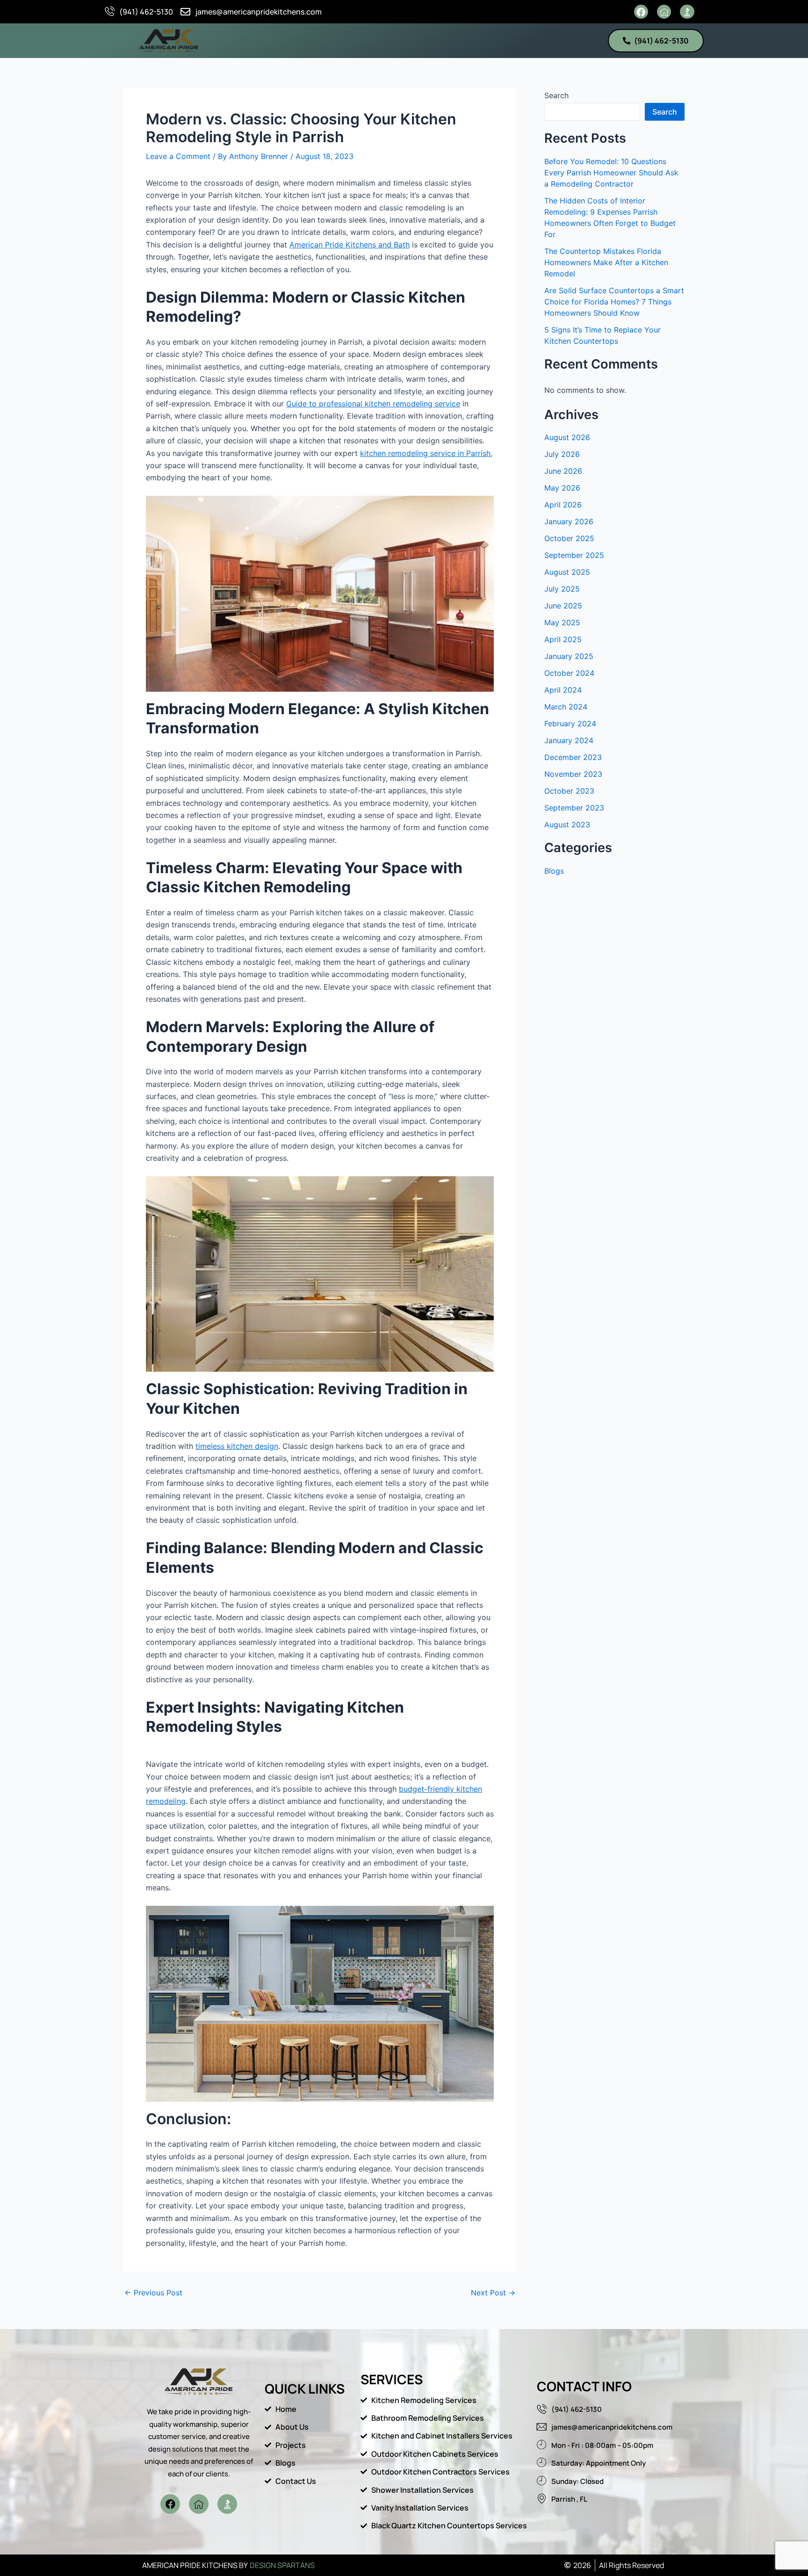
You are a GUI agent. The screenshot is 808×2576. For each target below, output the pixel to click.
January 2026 (569, 521)
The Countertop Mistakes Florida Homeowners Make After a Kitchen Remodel (606, 262)
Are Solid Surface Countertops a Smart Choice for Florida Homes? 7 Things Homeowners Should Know (614, 302)
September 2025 (574, 555)
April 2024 (563, 690)
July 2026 (562, 454)
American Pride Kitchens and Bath (350, 245)
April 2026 (563, 505)
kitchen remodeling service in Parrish (425, 453)
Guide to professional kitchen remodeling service (373, 404)
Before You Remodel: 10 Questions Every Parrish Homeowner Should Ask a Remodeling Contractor (611, 173)
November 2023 (573, 774)
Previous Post (153, 2293)
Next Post (493, 2293)
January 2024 (569, 740)
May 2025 (562, 622)
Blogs (554, 871)
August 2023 (567, 825)
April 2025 (563, 639)
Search (556, 95)
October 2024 (569, 673)
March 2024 (566, 707)
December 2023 (573, 757)
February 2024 (570, 724)
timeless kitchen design (237, 1446)
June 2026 (563, 471)
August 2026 (567, 437)
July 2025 (562, 589)
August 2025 (567, 572)
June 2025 (563, 606)
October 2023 (569, 791)
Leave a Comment (178, 156)
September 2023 (574, 808)
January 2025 (569, 656)
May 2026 (562, 488)
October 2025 (569, 538)
